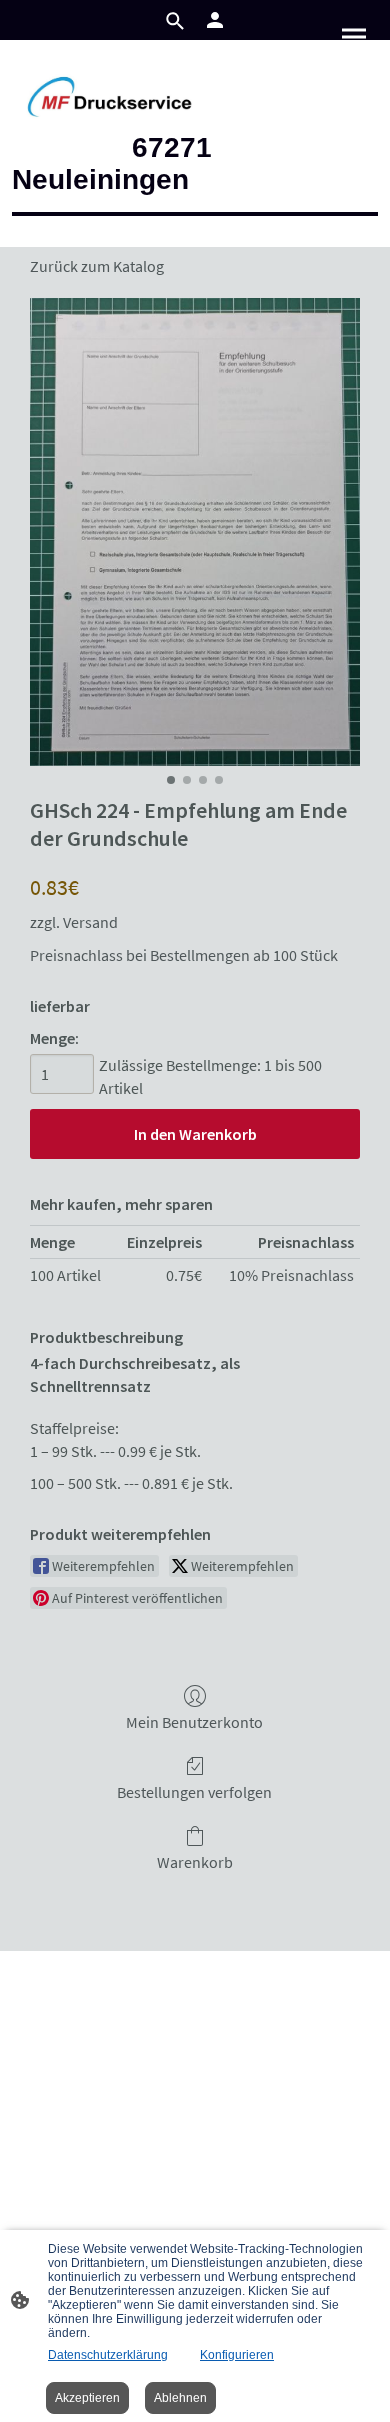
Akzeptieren (87, 2398)
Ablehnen (180, 2398)
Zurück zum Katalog (97, 266)
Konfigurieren (237, 2355)
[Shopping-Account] (215, 20)
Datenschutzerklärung (108, 2355)
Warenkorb (195, 1862)
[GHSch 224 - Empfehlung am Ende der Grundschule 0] (195, 532)
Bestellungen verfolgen (194, 1792)
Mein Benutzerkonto (194, 1722)
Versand (90, 922)
